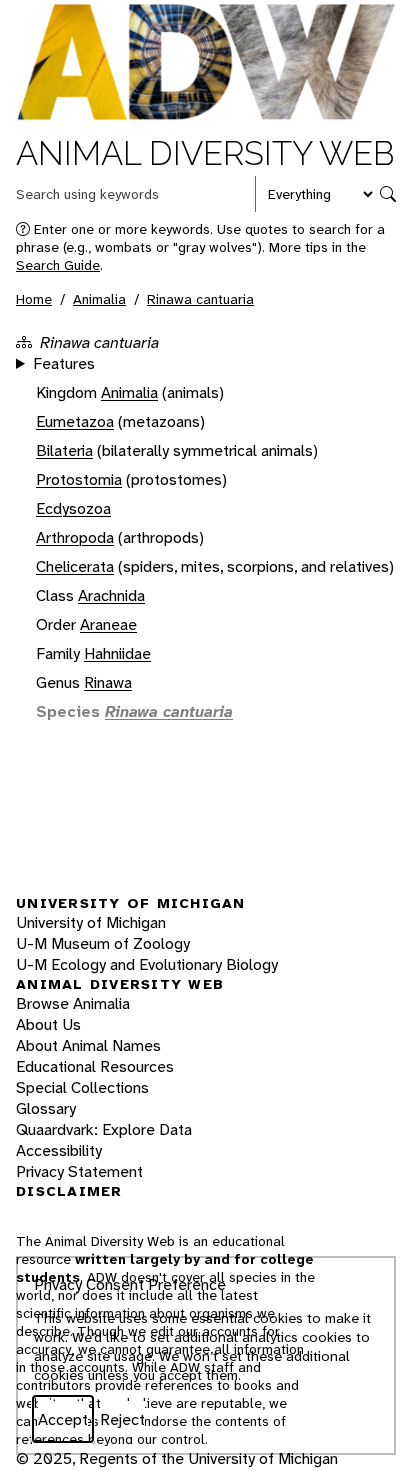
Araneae (108, 624)
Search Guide (58, 265)
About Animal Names (88, 1045)
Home (34, 299)
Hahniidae (117, 653)
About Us (48, 1024)
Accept (63, 1419)
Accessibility (59, 1150)
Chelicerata (75, 566)
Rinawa (108, 682)
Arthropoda (75, 537)
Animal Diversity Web (205, 154)
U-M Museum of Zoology (103, 943)
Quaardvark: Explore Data (104, 1129)
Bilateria (64, 450)
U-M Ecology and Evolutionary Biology (147, 964)
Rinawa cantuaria (200, 299)
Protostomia (79, 479)
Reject (122, 1419)
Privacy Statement (79, 1171)
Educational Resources (95, 1066)
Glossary (46, 1108)
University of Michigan (91, 922)
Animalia (99, 299)
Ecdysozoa (73, 508)
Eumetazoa (75, 421)
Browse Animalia (73, 1003)
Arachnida (111, 595)
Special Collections (82, 1087)
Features (64, 363)
